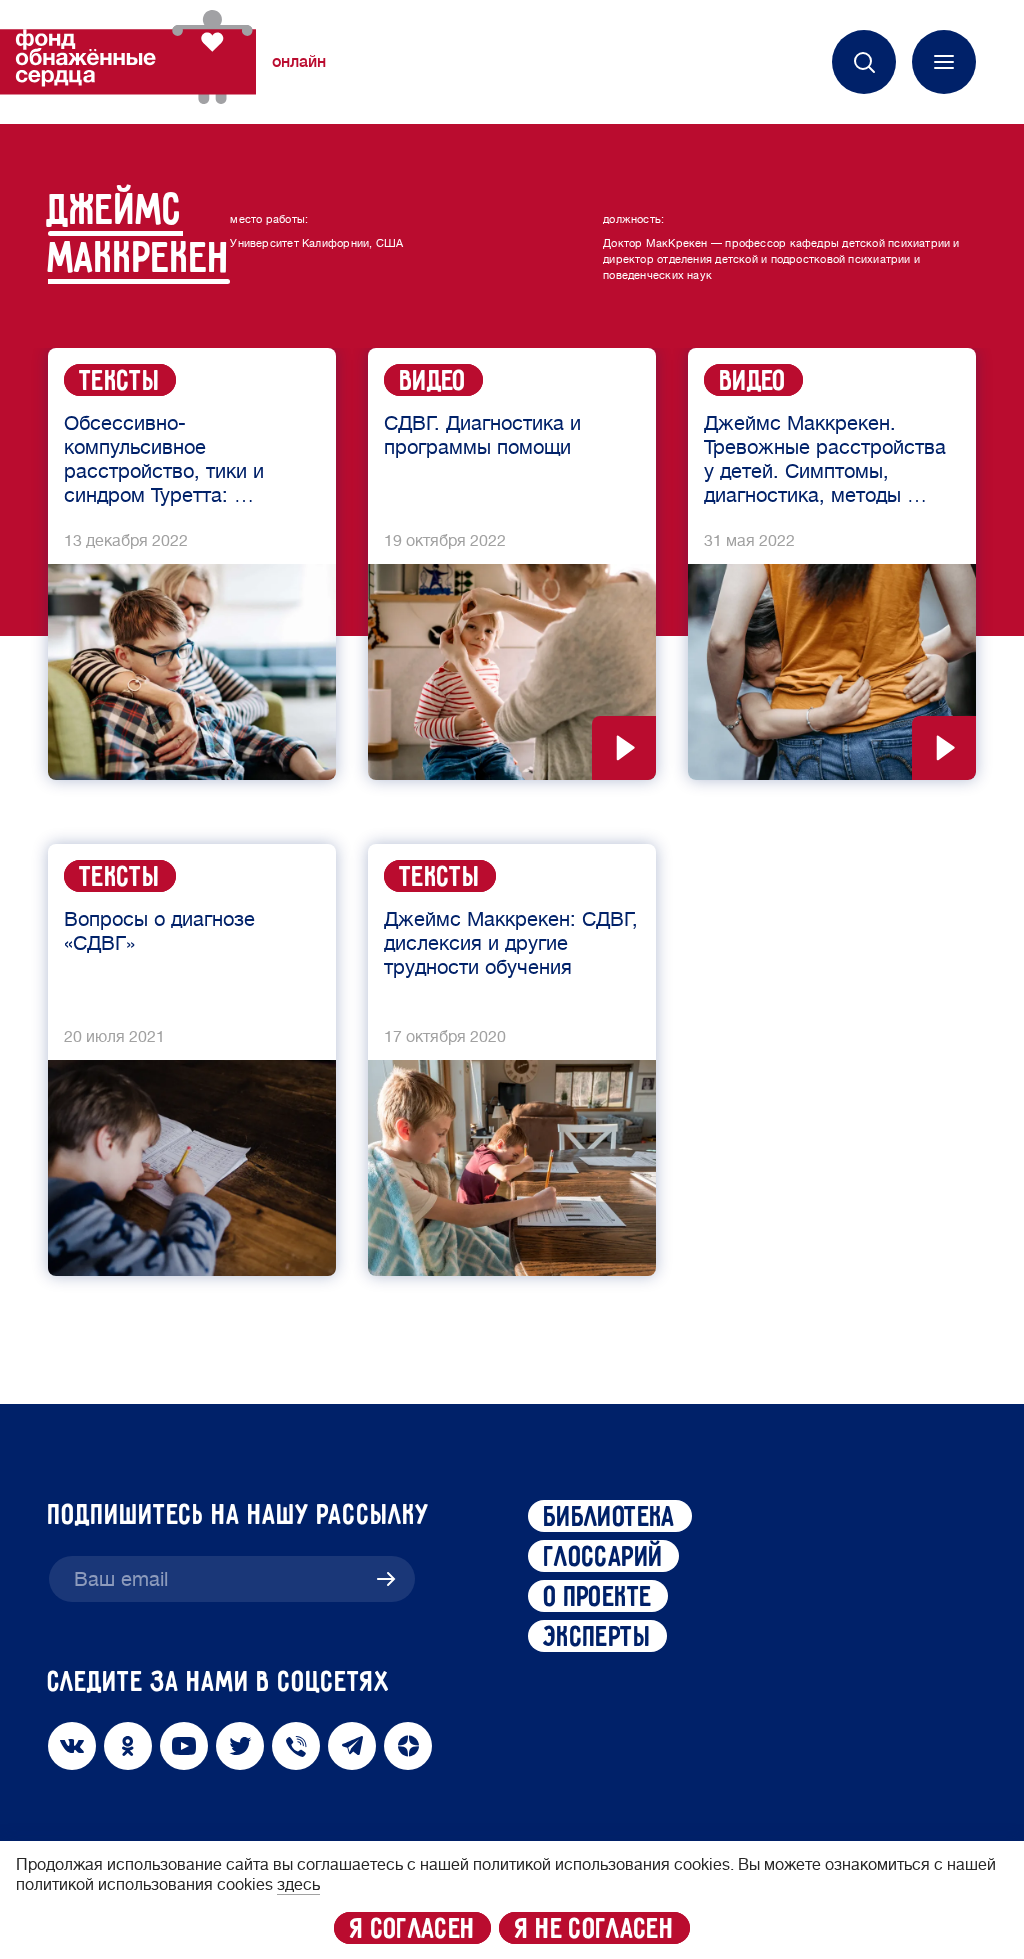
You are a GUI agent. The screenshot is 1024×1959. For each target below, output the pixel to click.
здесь (298, 1885)
